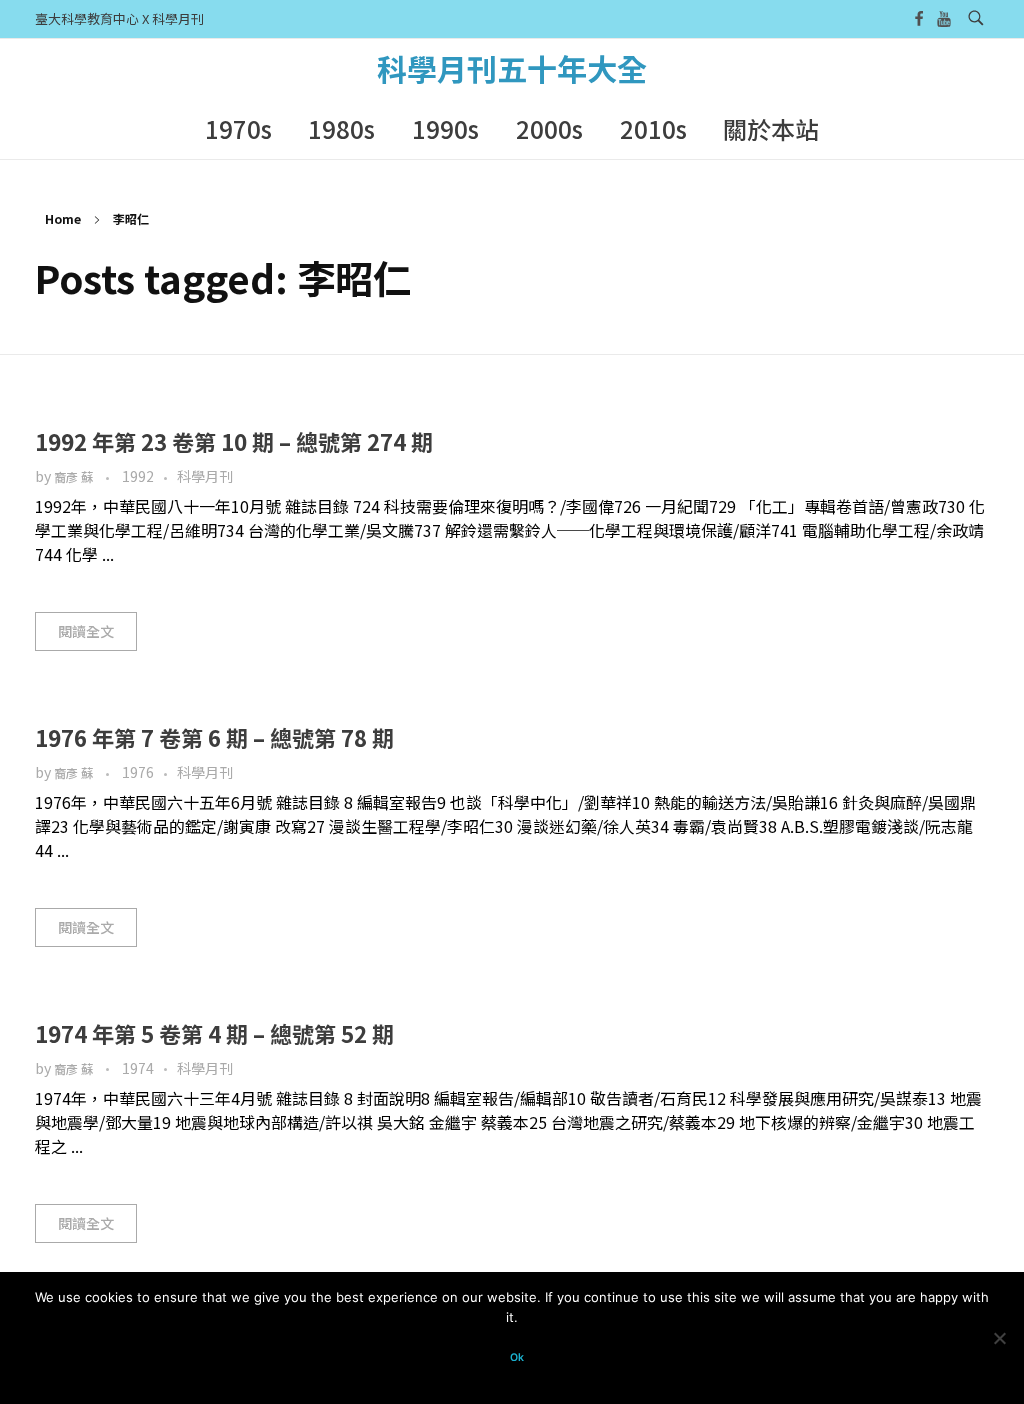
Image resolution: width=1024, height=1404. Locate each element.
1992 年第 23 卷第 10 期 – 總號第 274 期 (234, 441)
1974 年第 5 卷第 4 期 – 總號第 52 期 (214, 1033)
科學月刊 (205, 476)
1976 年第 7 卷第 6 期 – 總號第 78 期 (214, 737)
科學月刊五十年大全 (512, 68)
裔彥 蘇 (75, 477)
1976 (138, 772)
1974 (138, 1068)
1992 (138, 476)
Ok (517, 1357)
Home (63, 218)
